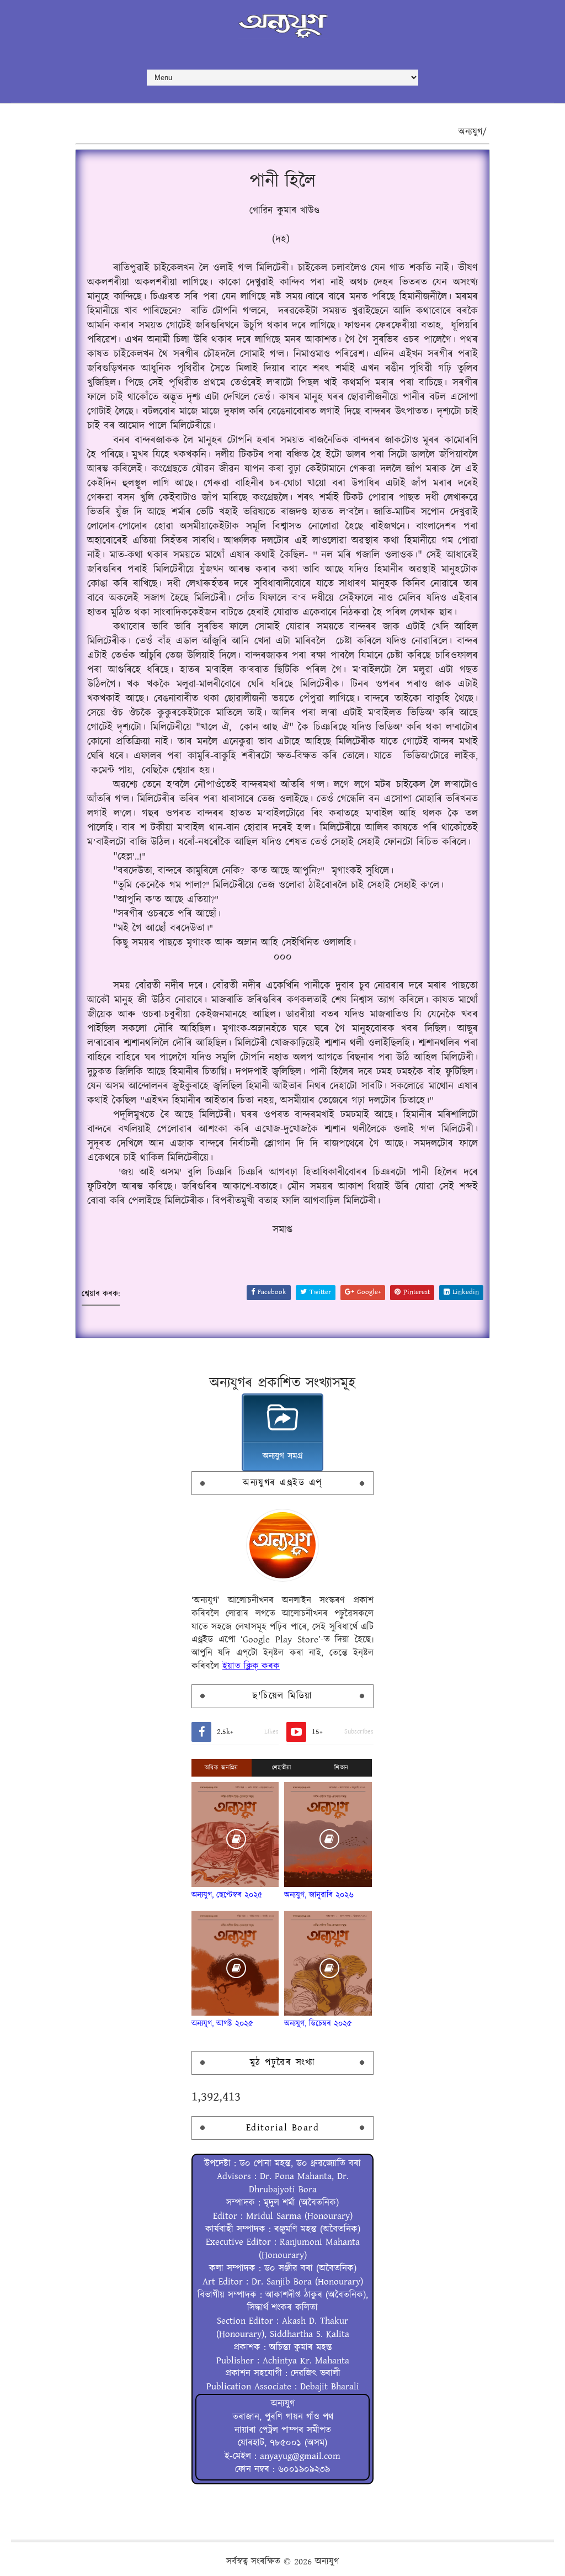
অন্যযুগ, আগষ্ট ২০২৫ (222, 2024)
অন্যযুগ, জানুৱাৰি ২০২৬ (319, 1895)
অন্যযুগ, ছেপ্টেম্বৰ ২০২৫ (227, 1895)
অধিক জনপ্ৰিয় (222, 1768)
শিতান (342, 1768)
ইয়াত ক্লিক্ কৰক (251, 1666)
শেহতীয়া (282, 1768)
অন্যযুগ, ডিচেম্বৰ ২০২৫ (318, 2024)
